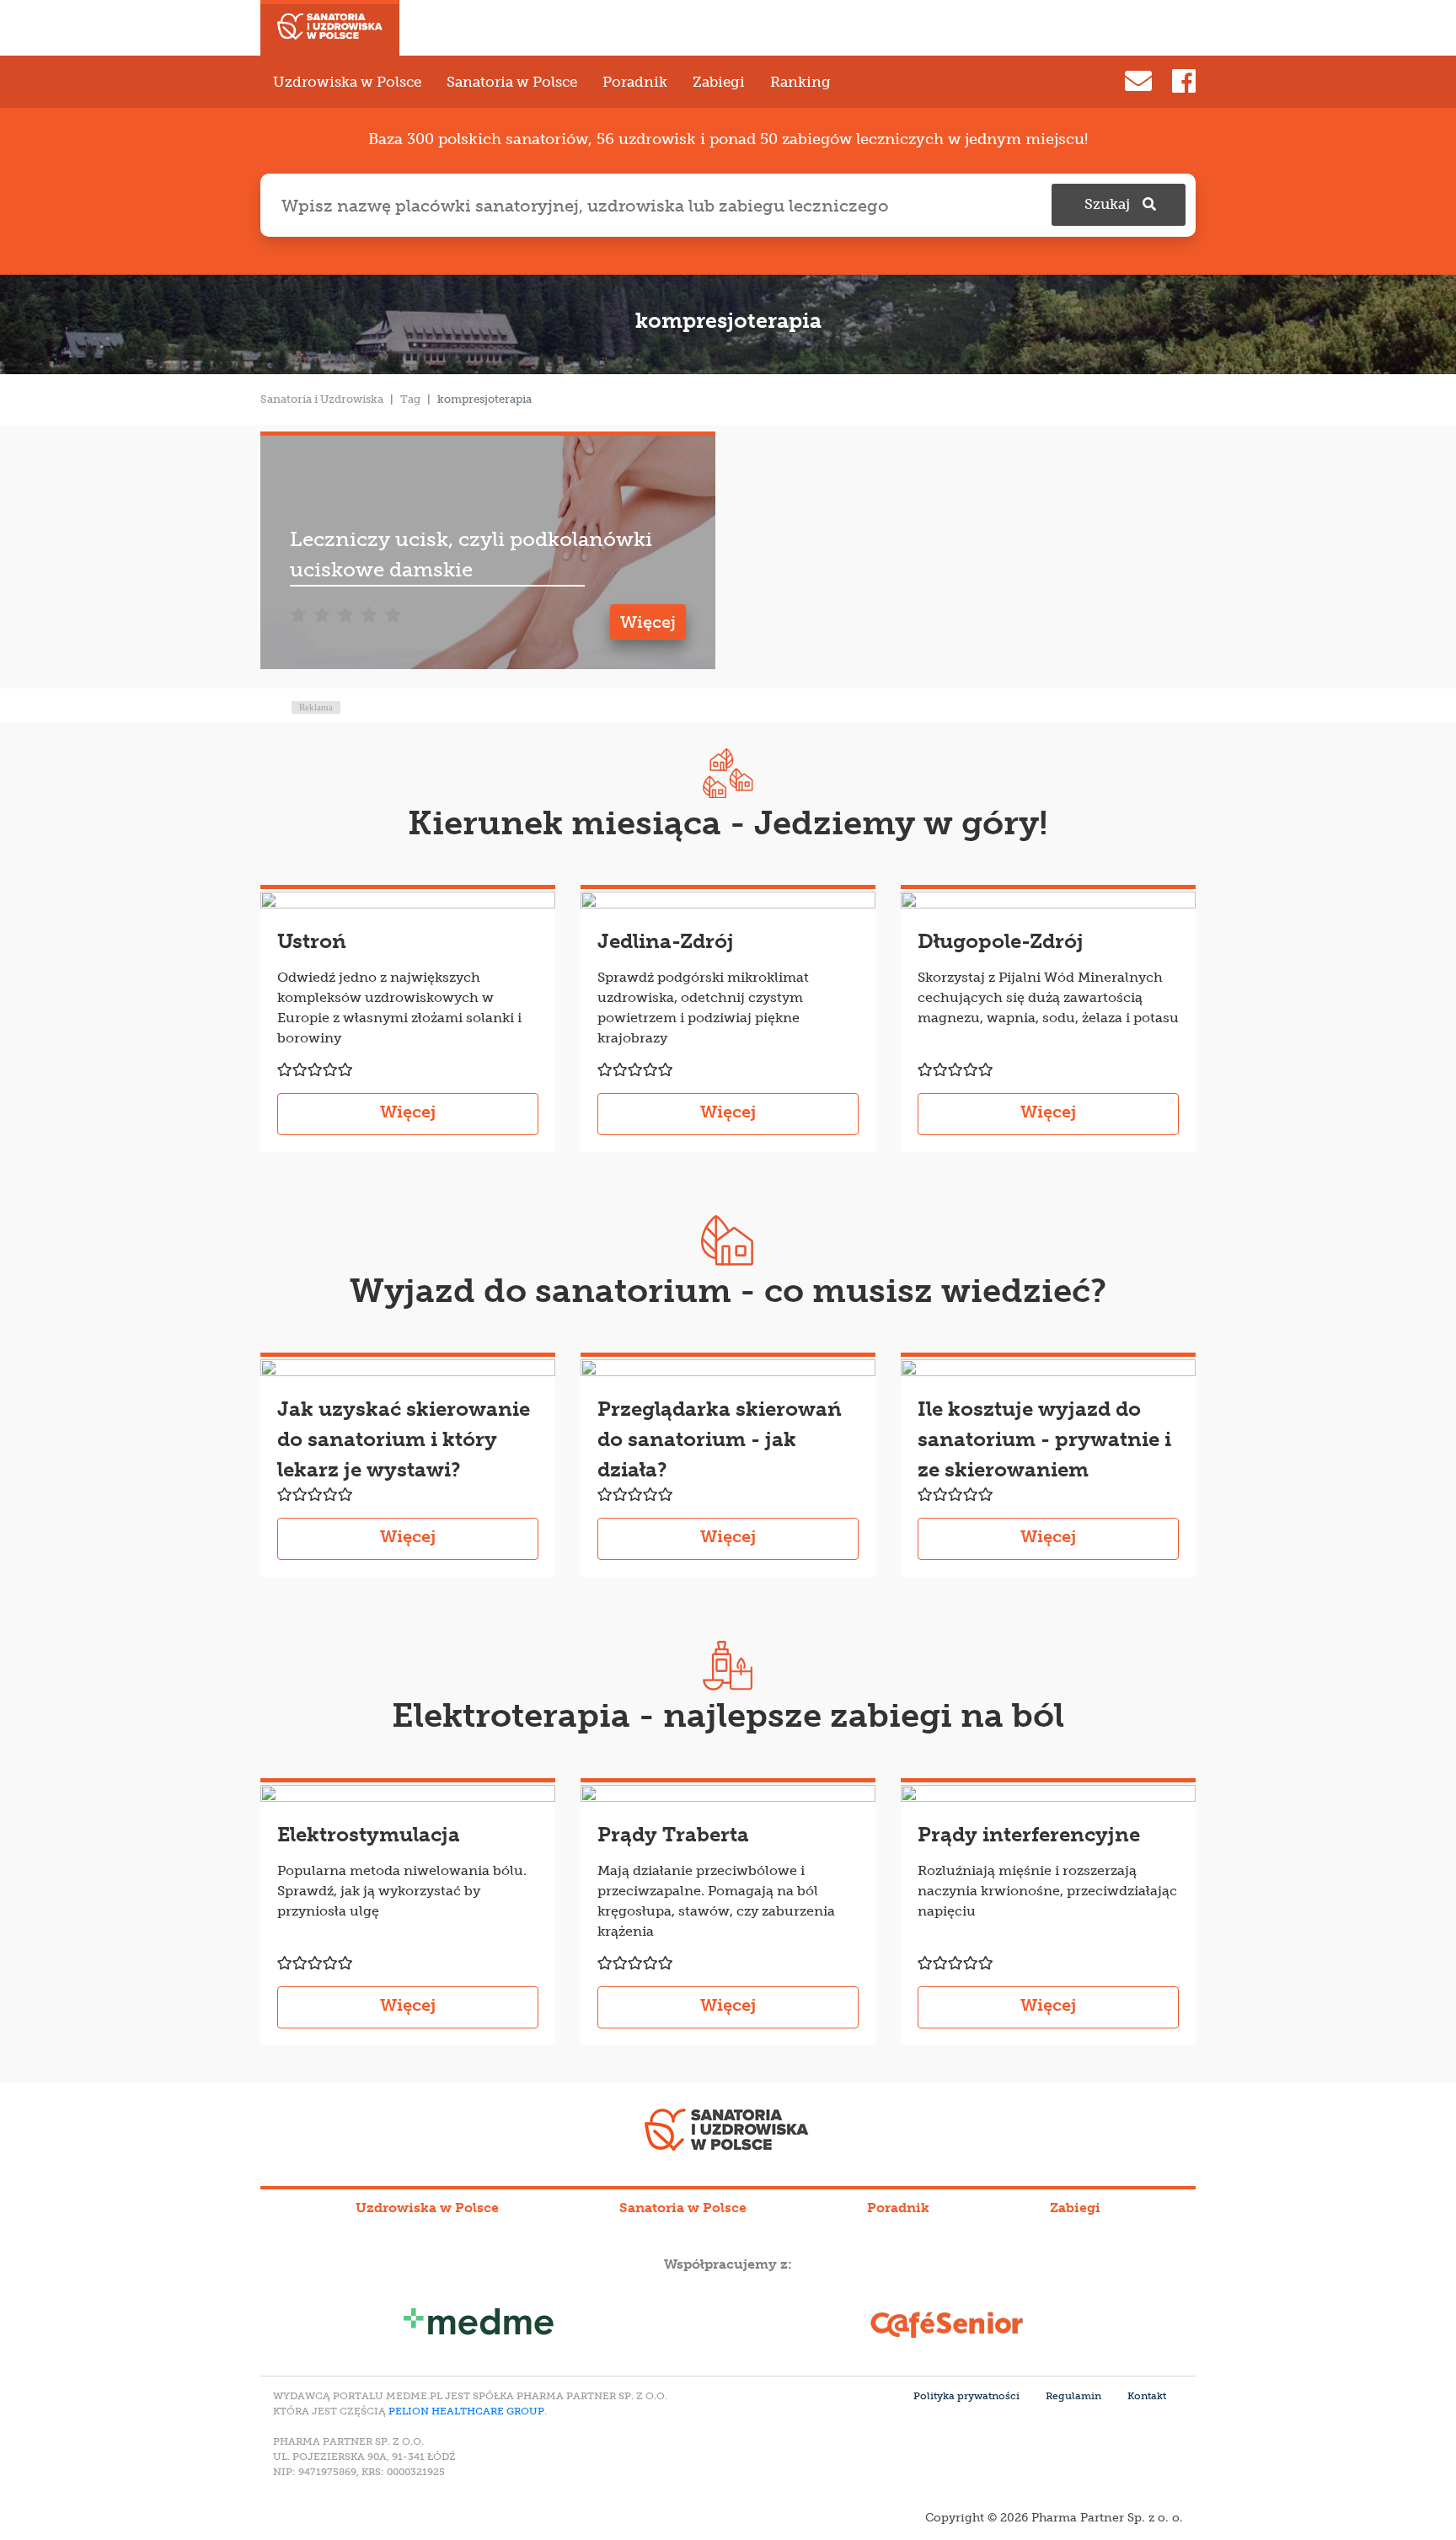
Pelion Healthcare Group (466, 2411)
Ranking (800, 82)
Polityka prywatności (966, 2396)
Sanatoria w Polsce (512, 82)
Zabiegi (719, 82)
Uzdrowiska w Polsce (347, 82)
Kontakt (1147, 2396)
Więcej (648, 622)
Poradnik (635, 82)
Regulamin (1073, 2396)
